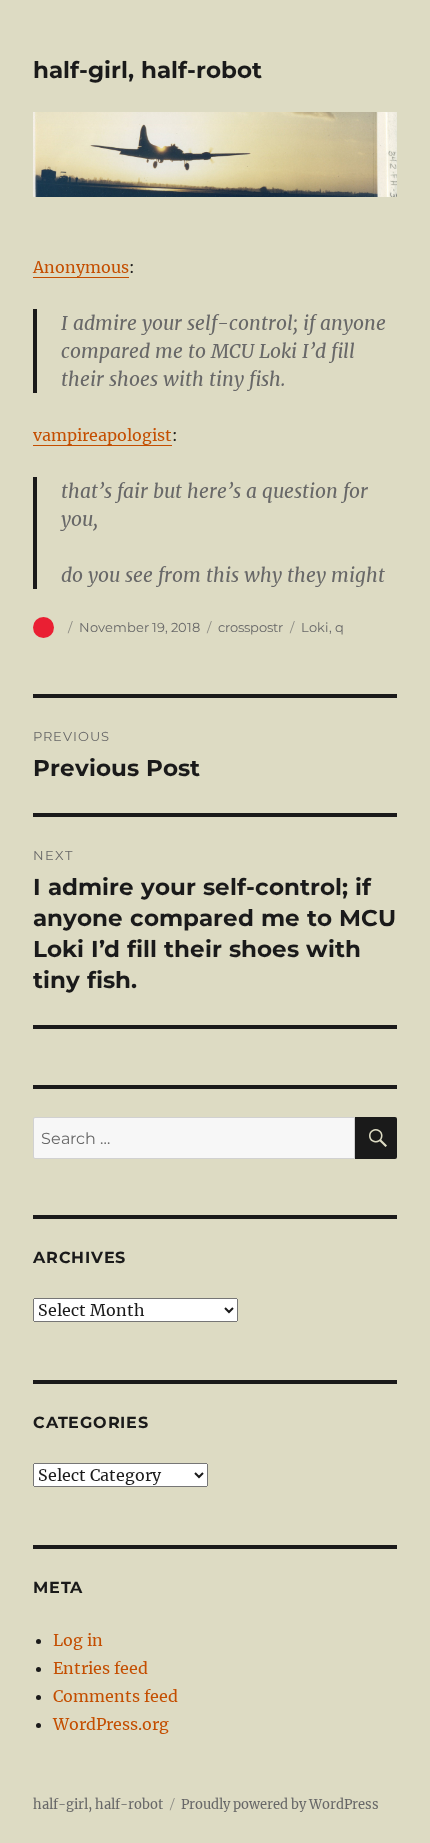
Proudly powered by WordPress (280, 1804)
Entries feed (100, 1668)
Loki (315, 627)
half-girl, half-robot (147, 70)
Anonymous (81, 267)
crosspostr (250, 627)
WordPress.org (111, 1724)
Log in (78, 1640)
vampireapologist (102, 435)
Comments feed (115, 1696)
